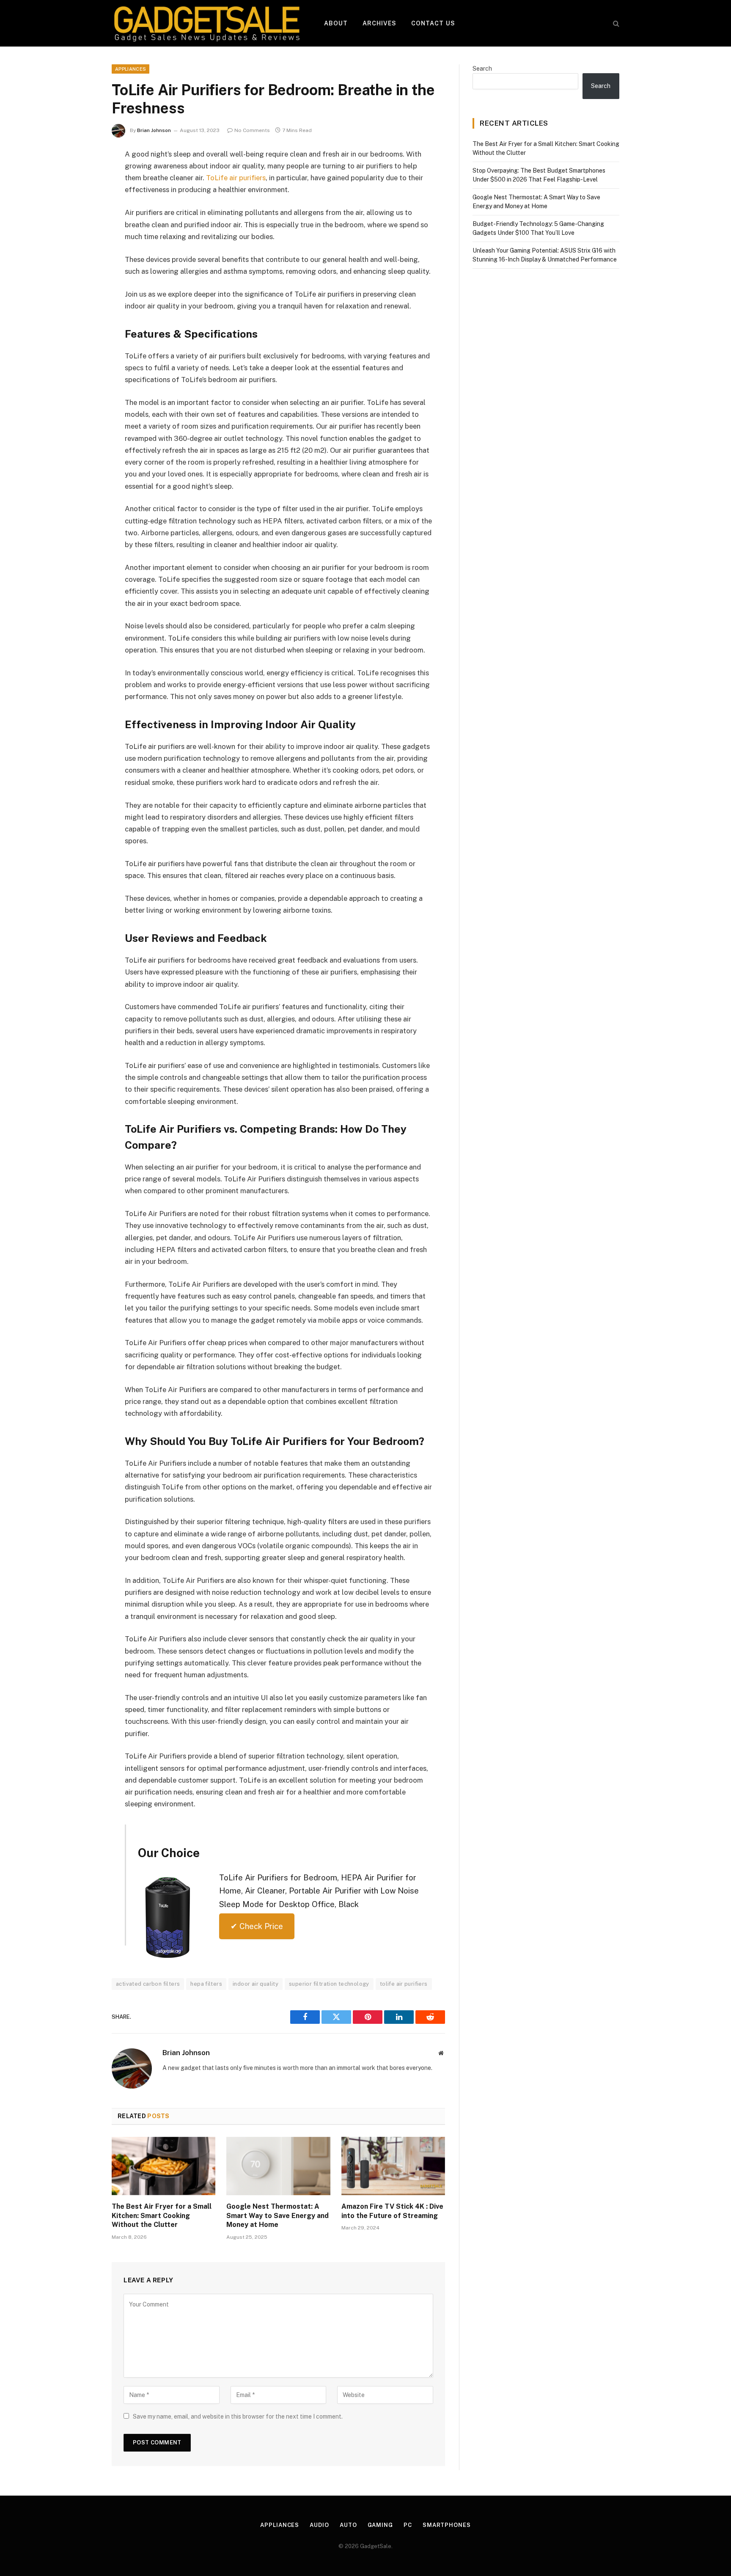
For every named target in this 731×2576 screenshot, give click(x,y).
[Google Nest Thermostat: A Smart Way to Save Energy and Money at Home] (278, 2166)
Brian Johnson (154, 130)
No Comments (252, 130)
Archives (380, 23)
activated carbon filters (148, 1984)
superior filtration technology (329, 1984)
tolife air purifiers (404, 1984)
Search (482, 69)
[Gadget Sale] (207, 23)
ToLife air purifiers (236, 178)
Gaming (380, 2525)
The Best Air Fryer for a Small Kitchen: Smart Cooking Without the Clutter (162, 2216)
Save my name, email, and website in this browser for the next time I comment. (238, 2416)
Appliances (131, 69)
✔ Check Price (257, 1926)
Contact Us (433, 23)
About (336, 23)
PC (408, 2525)
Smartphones (447, 2525)
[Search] (615, 23)
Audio (319, 2525)
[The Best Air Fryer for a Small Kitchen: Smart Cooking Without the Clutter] (164, 2166)
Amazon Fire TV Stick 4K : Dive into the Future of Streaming (392, 2211)
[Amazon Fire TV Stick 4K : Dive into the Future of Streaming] (393, 2166)
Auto (348, 2525)
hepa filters (206, 1984)
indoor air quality (256, 1984)
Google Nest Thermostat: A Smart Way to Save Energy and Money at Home (278, 2216)
